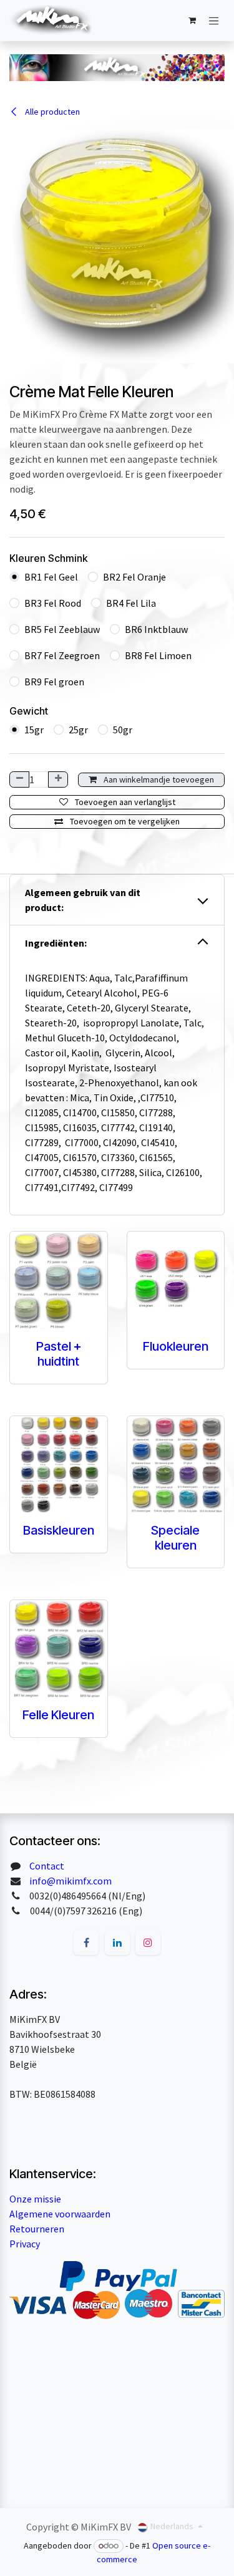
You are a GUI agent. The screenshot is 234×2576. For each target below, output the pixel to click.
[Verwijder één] (19, 779)
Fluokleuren (176, 1346)
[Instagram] (148, 1942)
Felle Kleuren (58, 1715)
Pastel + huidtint (59, 1354)
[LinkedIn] (117, 1942)
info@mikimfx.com (71, 1881)
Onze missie (35, 2199)
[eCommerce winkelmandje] (192, 21)
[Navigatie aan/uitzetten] (214, 21)
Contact (47, 1866)
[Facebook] (86, 1942)
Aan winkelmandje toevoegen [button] (158, 779)
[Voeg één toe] (58, 779)
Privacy (25, 2244)
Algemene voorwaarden (60, 2214)
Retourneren (37, 2229)
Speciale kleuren (175, 1538)
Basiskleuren (59, 1530)
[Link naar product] (59, 1280)
